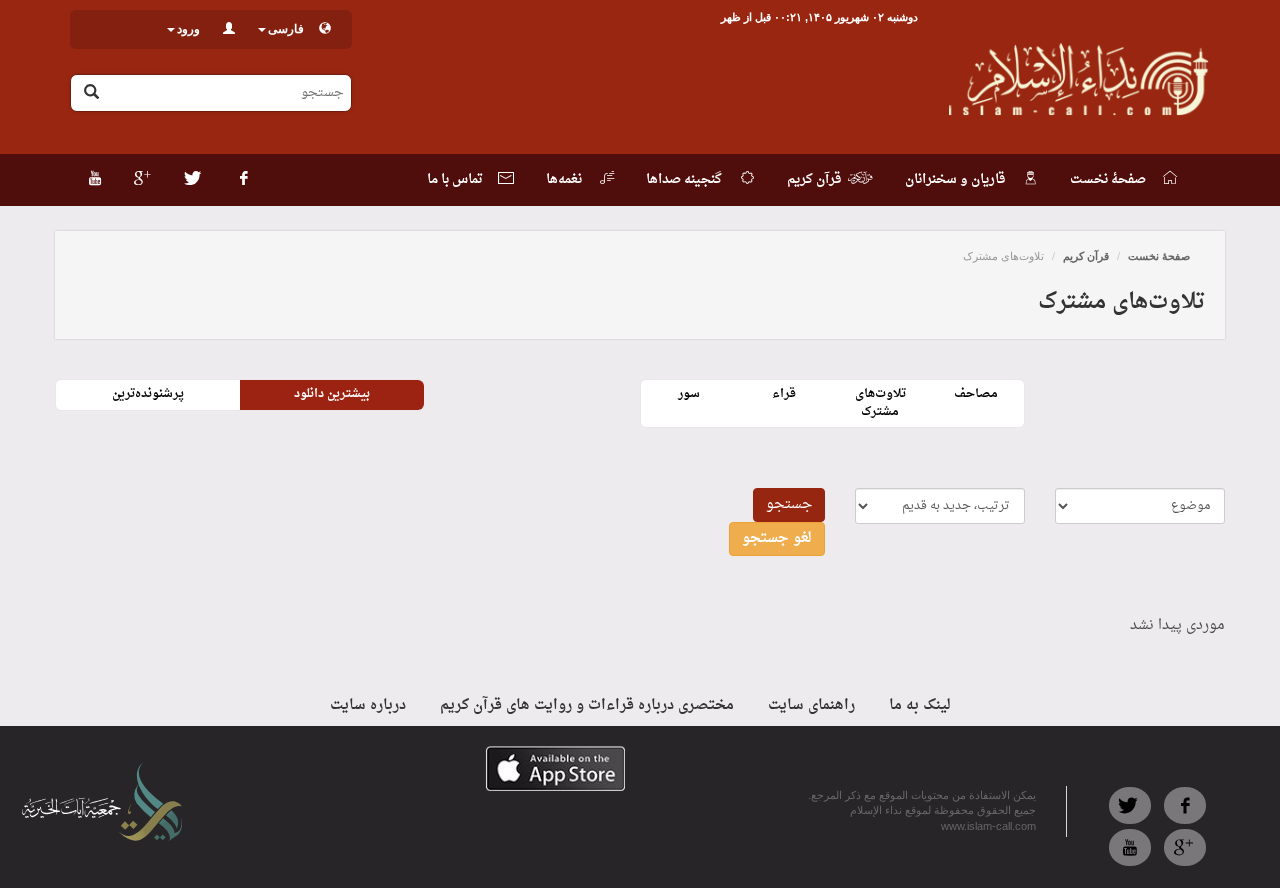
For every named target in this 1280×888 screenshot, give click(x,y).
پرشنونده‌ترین (148, 394)
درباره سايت (368, 705)
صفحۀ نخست (1159, 256)
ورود (188, 29)
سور (689, 394)
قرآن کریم (1086, 256)
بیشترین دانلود (332, 394)
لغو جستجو (777, 538)
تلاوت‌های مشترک (880, 402)
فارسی (286, 29)
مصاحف (976, 394)
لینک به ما (920, 705)
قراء (784, 394)
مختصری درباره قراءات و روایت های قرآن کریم (587, 705)
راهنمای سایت (811, 705)
